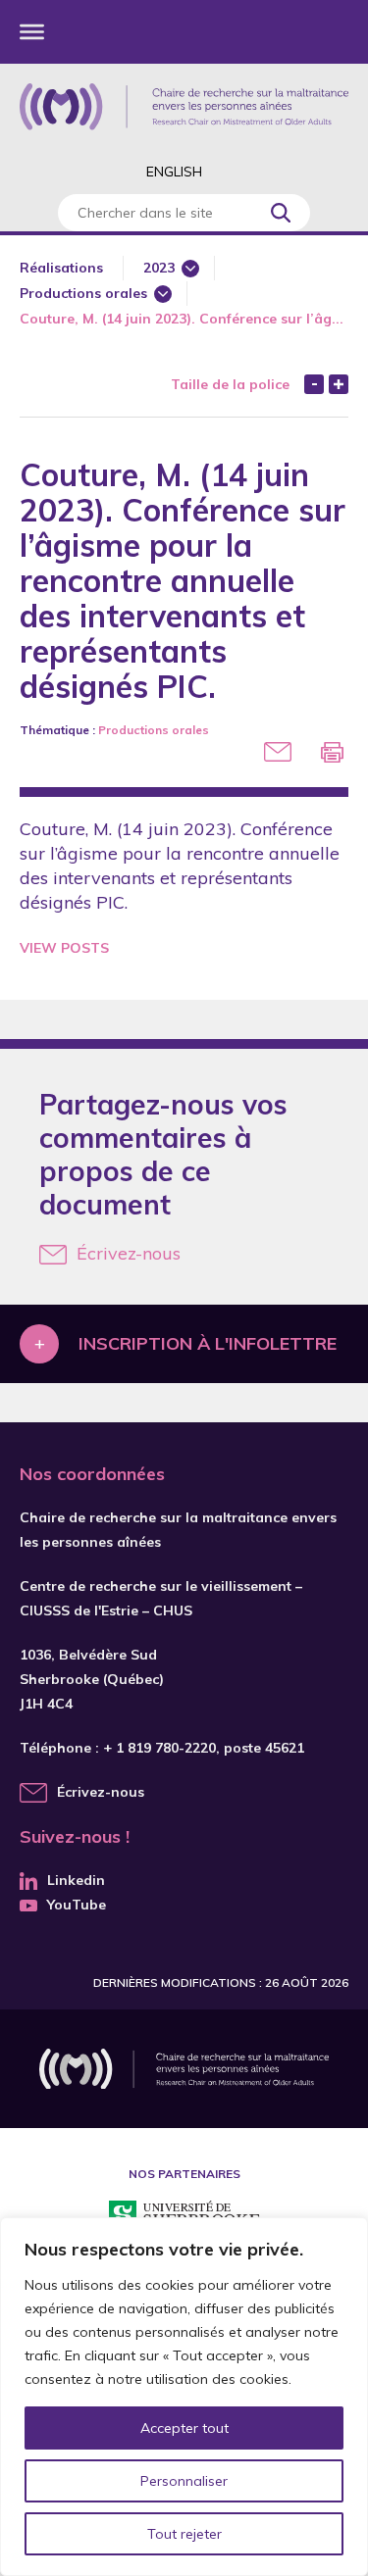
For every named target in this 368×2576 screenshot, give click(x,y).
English (174, 172)
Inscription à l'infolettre (208, 1343)
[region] (184, 2397)
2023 (159, 268)
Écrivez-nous (129, 1253)
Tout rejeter (184, 2534)
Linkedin (76, 1880)
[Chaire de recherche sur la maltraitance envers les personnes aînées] (184, 107)
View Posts (64, 948)
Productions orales (83, 293)
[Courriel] (278, 752)
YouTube (77, 1905)
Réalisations (61, 268)
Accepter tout (184, 2428)
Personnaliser (184, 2481)
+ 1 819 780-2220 (159, 1748)
